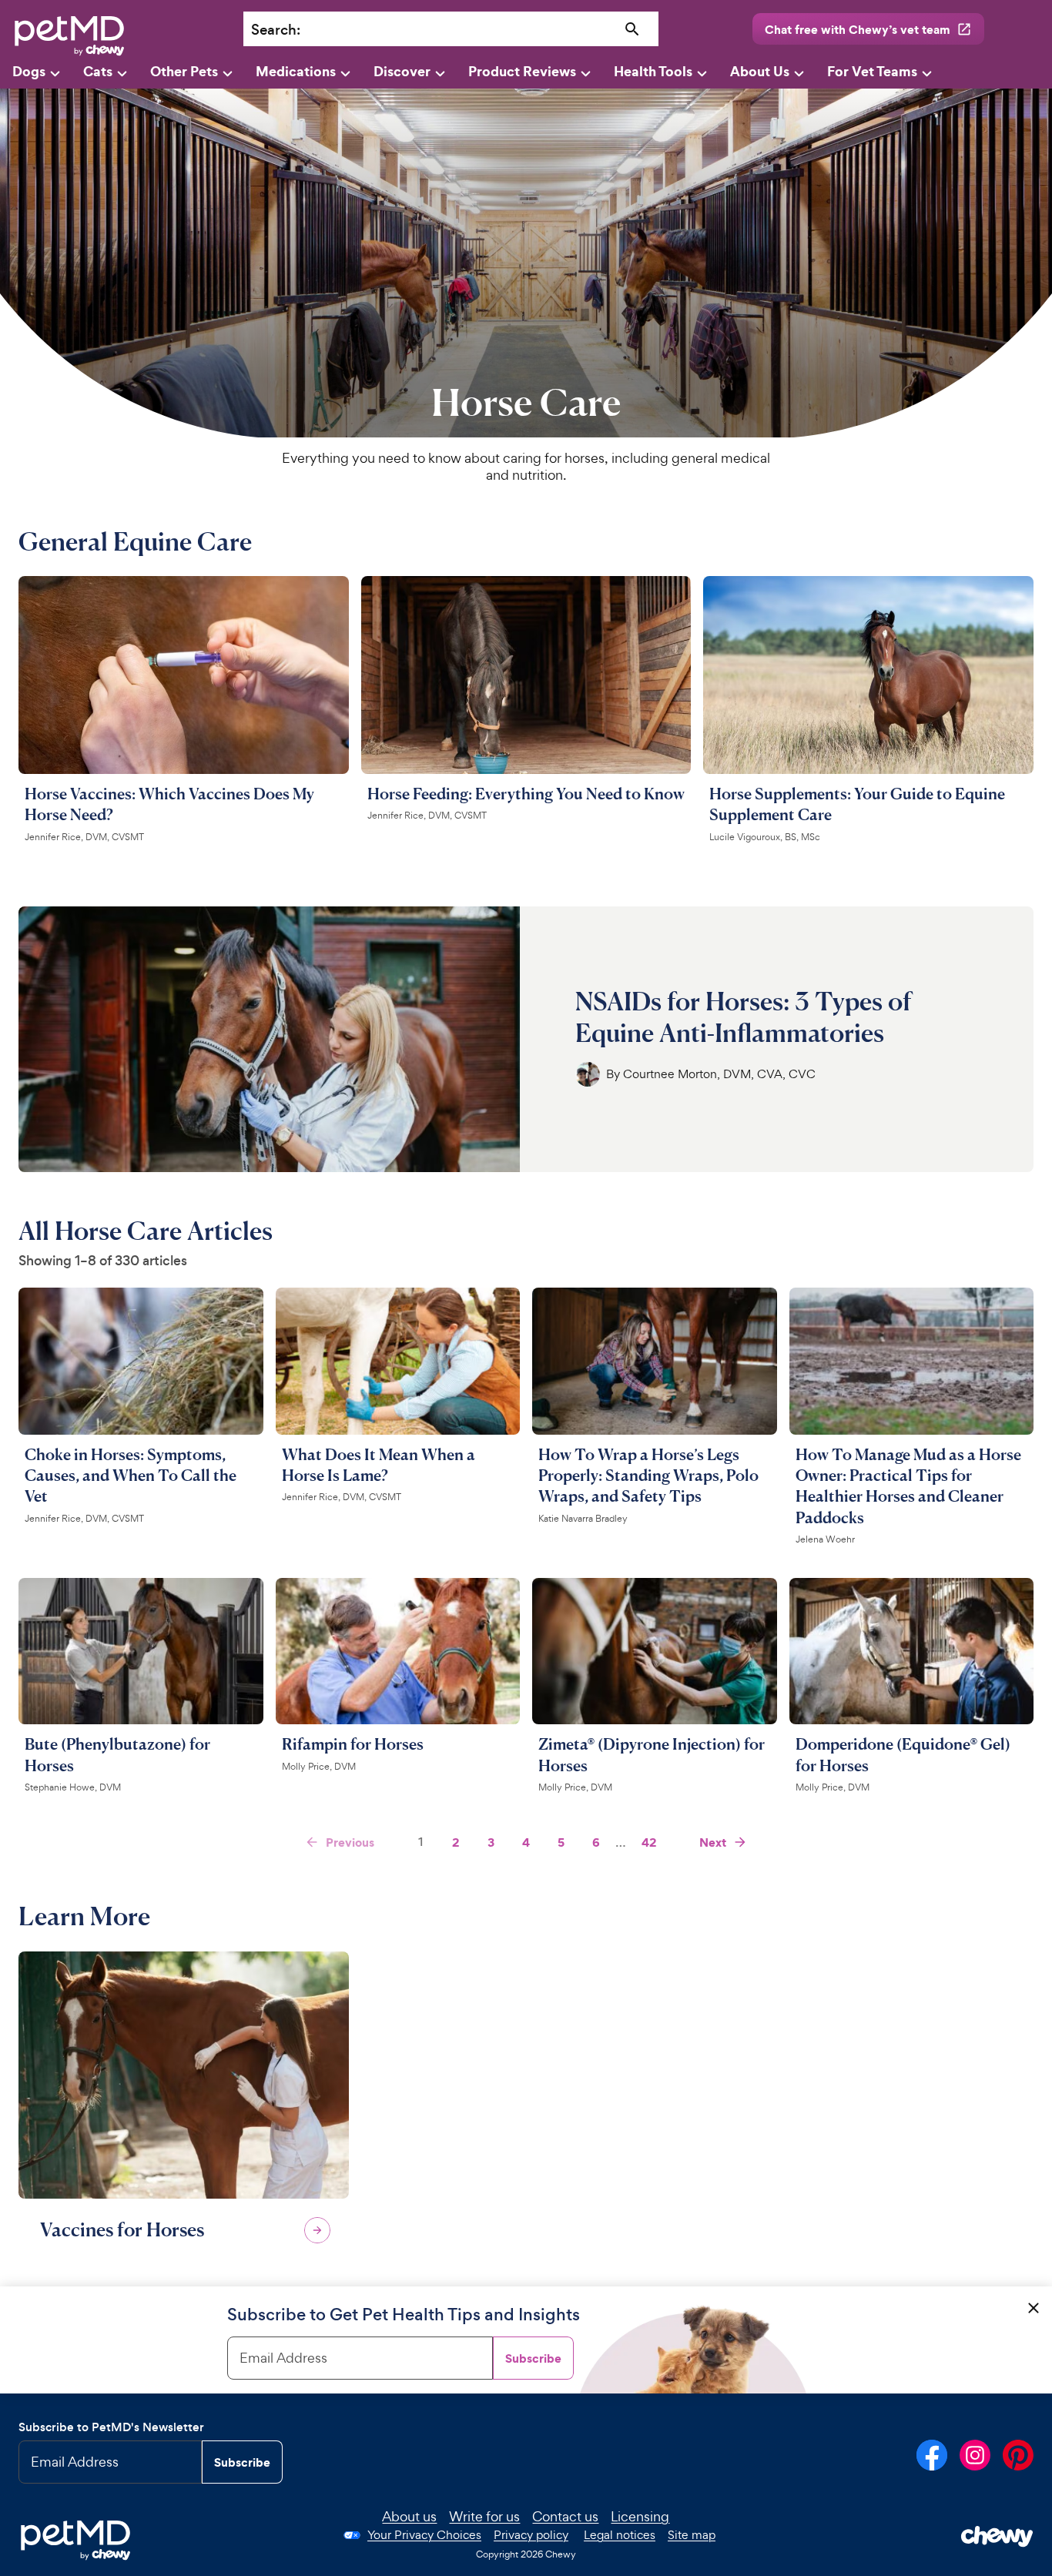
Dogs (29, 71)
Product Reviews (522, 71)
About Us (760, 71)
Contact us (565, 2516)
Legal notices (620, 2535)
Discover (402, 71)
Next (713, 1842)
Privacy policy (531, 2535)
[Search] (632, 30)
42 (649, 1842)
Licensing (640, 2516)
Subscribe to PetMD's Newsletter (111, 2427)
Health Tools (653, 71)
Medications (296, 71)
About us (409, 2516)
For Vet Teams (872, 71)
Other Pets (184, 71)
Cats (98, 71)
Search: (276, 30)
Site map (692, 2535)
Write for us (484, 2516)
